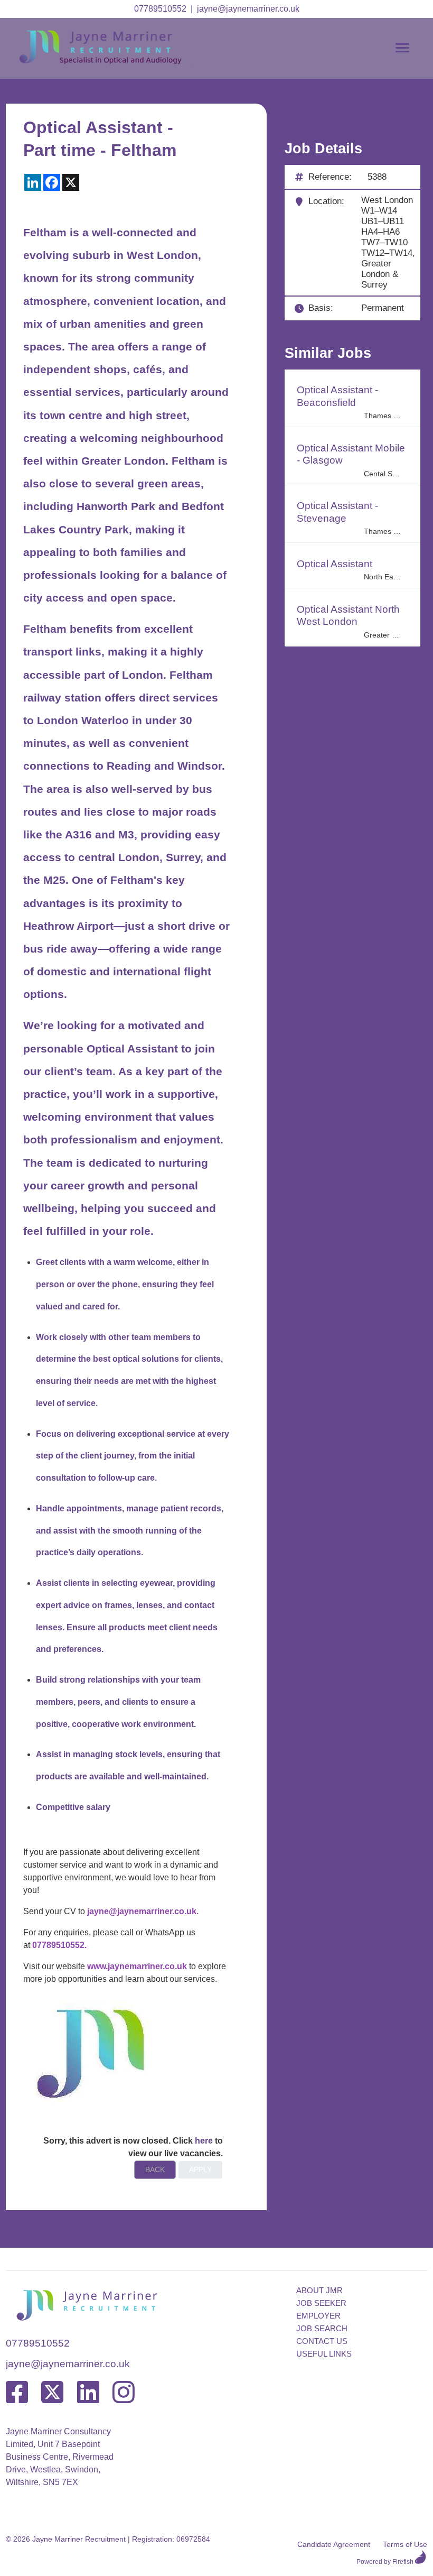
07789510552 (160, 9)
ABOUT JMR (319, 2290)
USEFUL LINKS (324, 2354)
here (204, 2141)
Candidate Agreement (334, 2544)
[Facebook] (17, 2393)
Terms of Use (405, 2544)
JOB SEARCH (322, 2328)
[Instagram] (124, 2393)
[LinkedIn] (88, 2393)
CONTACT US (322, 2341)
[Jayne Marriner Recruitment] (111, 62)
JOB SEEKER (321, 2303)
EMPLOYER (318, 2316)
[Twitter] (52, 2393)
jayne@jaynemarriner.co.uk (248, 9)
